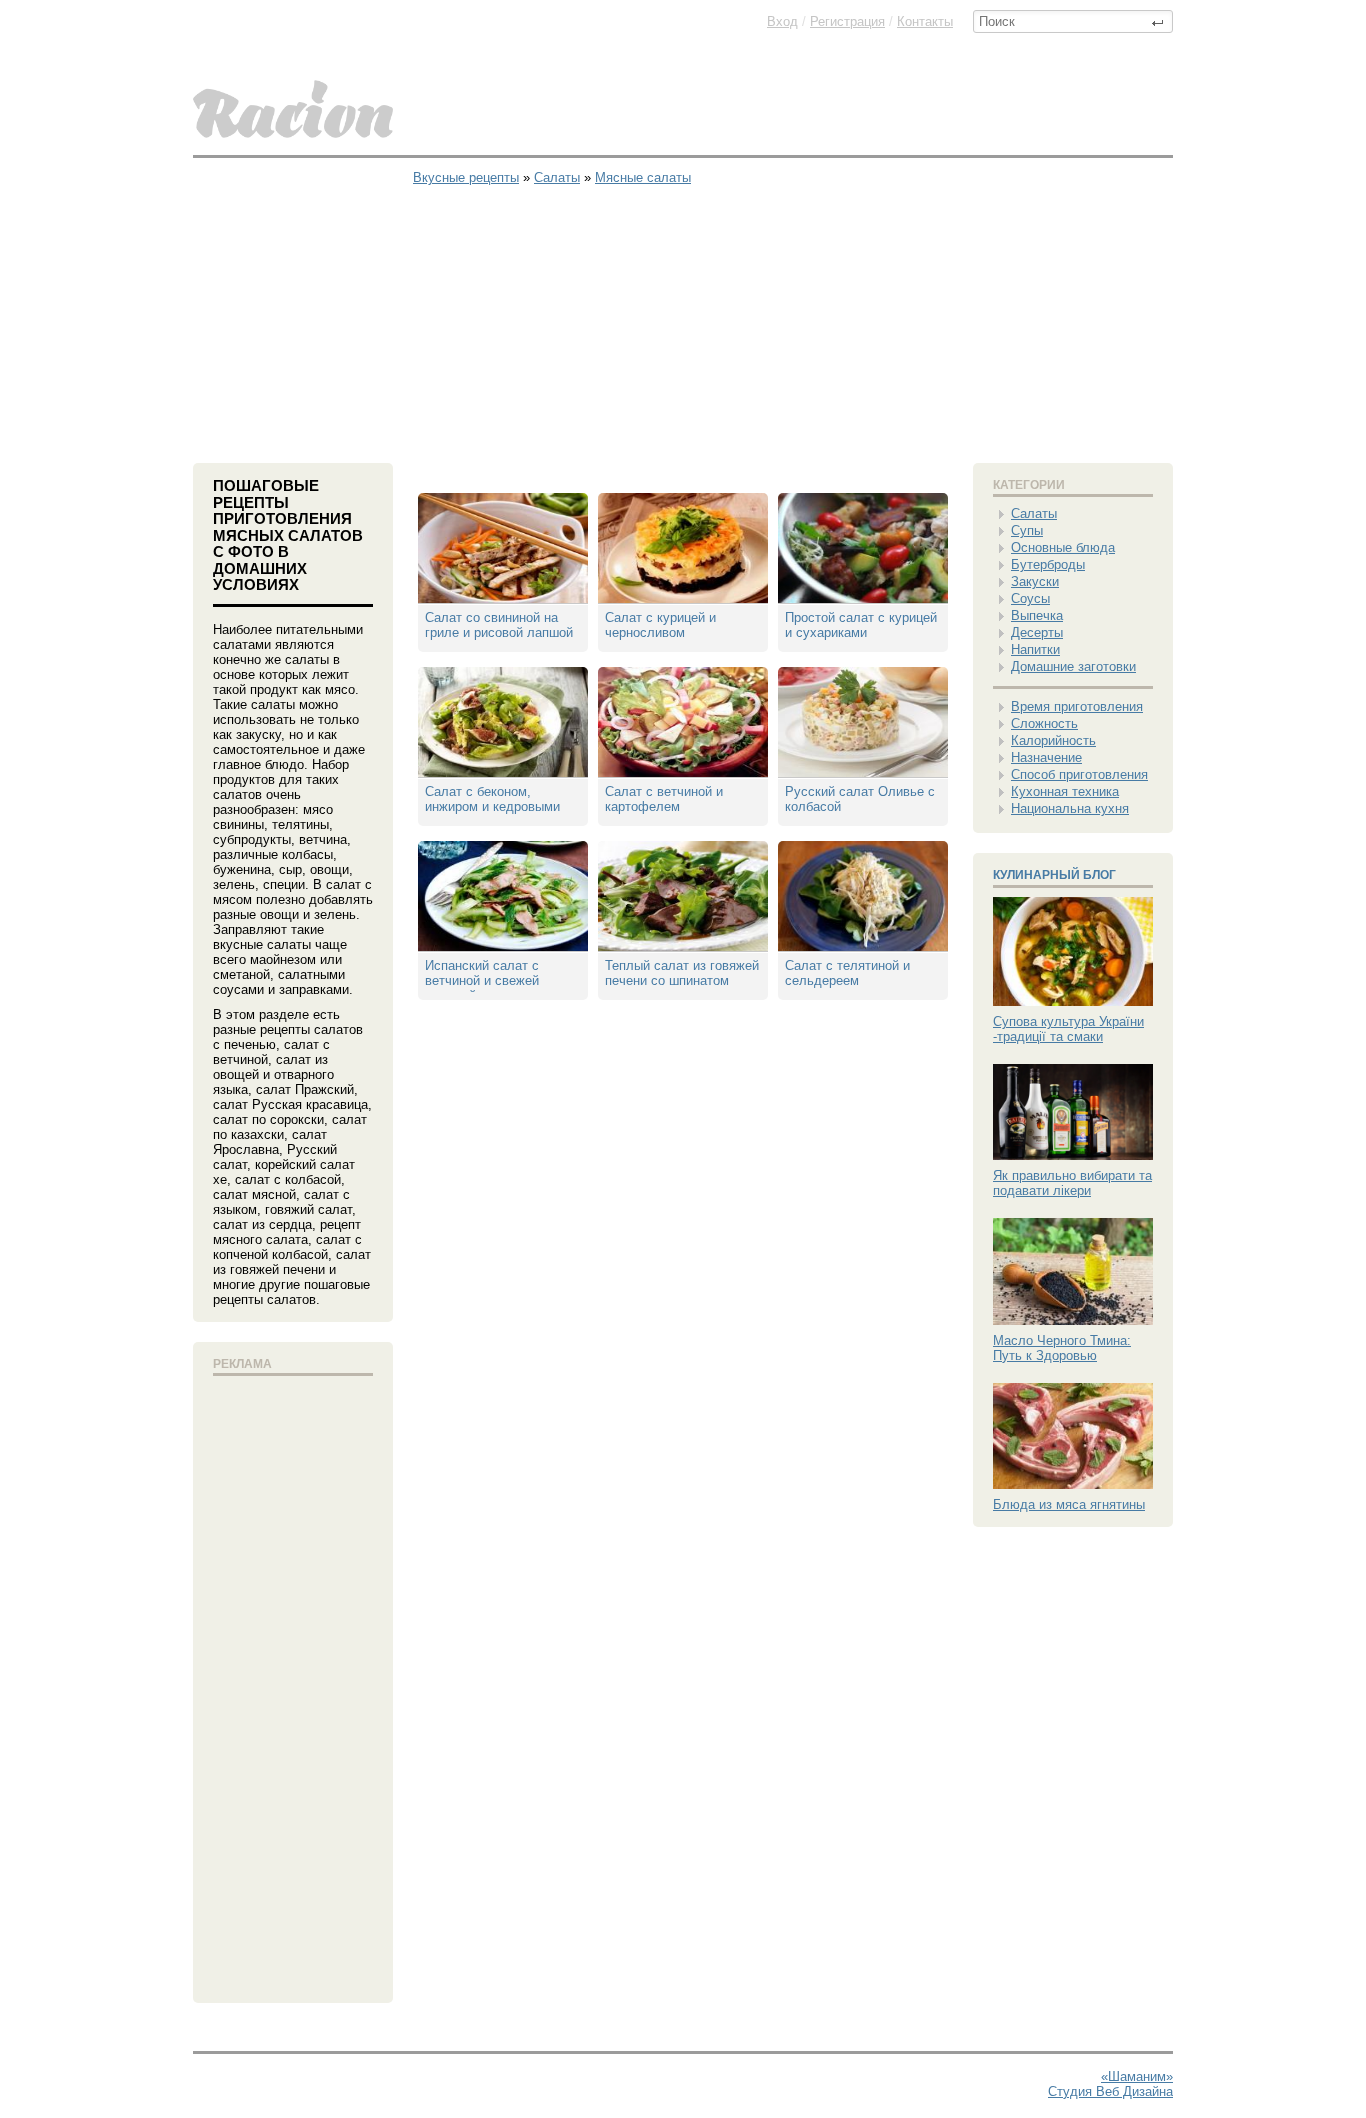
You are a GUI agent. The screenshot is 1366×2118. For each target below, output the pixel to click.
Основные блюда (1063, 547)
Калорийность (1053, 740)
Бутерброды (1048, 564)
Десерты (1037, 632)
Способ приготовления (1079, 774)
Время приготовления (1077, 706)
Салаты (1034, 513)
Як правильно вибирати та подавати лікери (1072, 1183)
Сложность (1044, 723)
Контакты (925, 21)
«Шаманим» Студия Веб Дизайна (1110, 2084)
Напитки (1035, 649)
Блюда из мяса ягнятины (1069, 1504)
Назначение (1046, 757)
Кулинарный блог (1054, 875)
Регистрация (847, 21)
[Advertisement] (683, 313)
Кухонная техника (1065, 791)
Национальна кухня (1070, 808)
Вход (782, 21)
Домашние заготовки (1073, 666)
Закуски (1035, 581)
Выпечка (1037, 615)
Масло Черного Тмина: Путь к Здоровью (1062, 1348)
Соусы (1030, 598)
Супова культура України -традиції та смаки (1068, 1029)
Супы (1027, 530)
